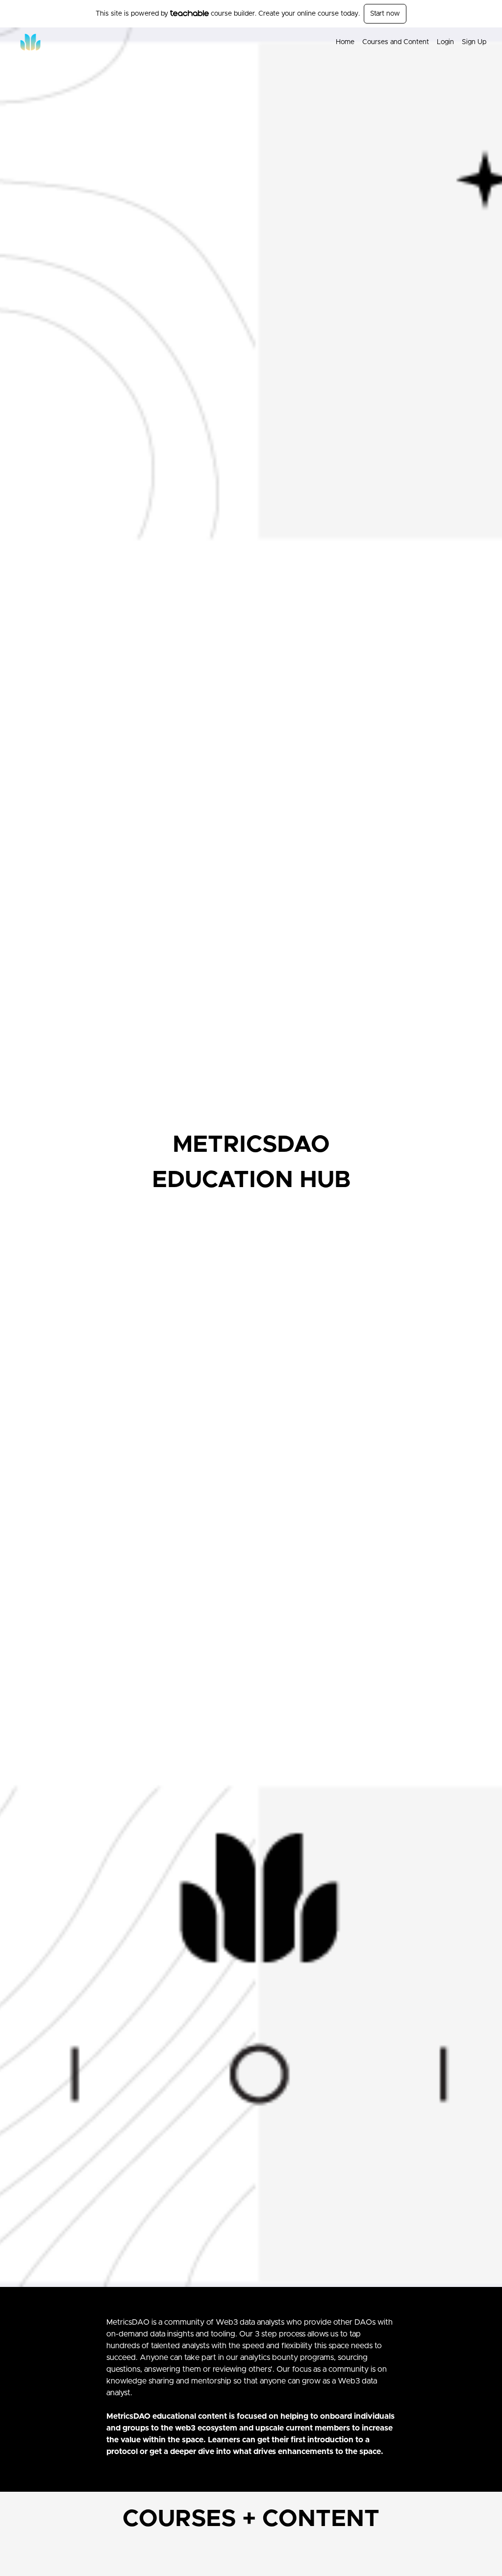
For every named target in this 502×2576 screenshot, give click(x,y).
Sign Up (474, 42)
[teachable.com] (189, 13)
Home (345, 42)
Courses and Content (396, 42)
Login (445, 42)
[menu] (407, 42)
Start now (385, 14)
